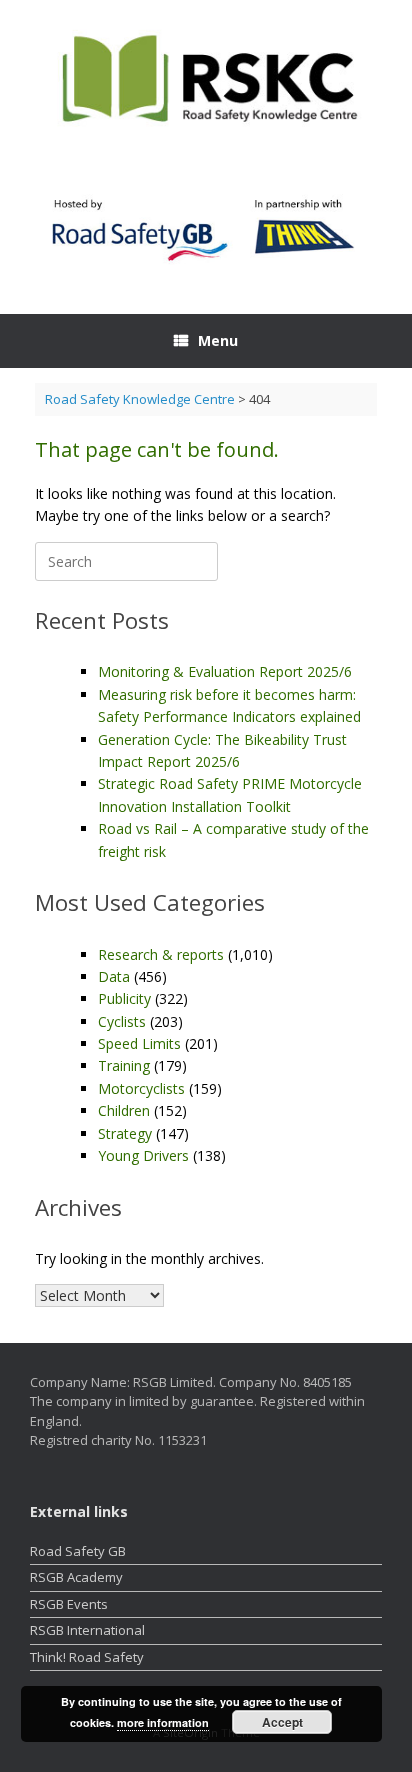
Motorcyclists (141, 1088)
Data (114, 976)
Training (124, 1065)
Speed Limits (139, 1043)
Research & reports (161, 954)
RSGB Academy (76, 1577)
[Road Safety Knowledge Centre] (206, 81)
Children (124, 1110)
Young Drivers (143, 1155)
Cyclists (122, 1021)
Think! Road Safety (87, 1657)
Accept (282, 1722)
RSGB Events (69, 1604)
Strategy (125, 1133)
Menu (218, 340)
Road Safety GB (78, 1551)
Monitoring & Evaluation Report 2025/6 (225, 671)
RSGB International (87, 1630)
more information (163, 1722)
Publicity (124, 998)
